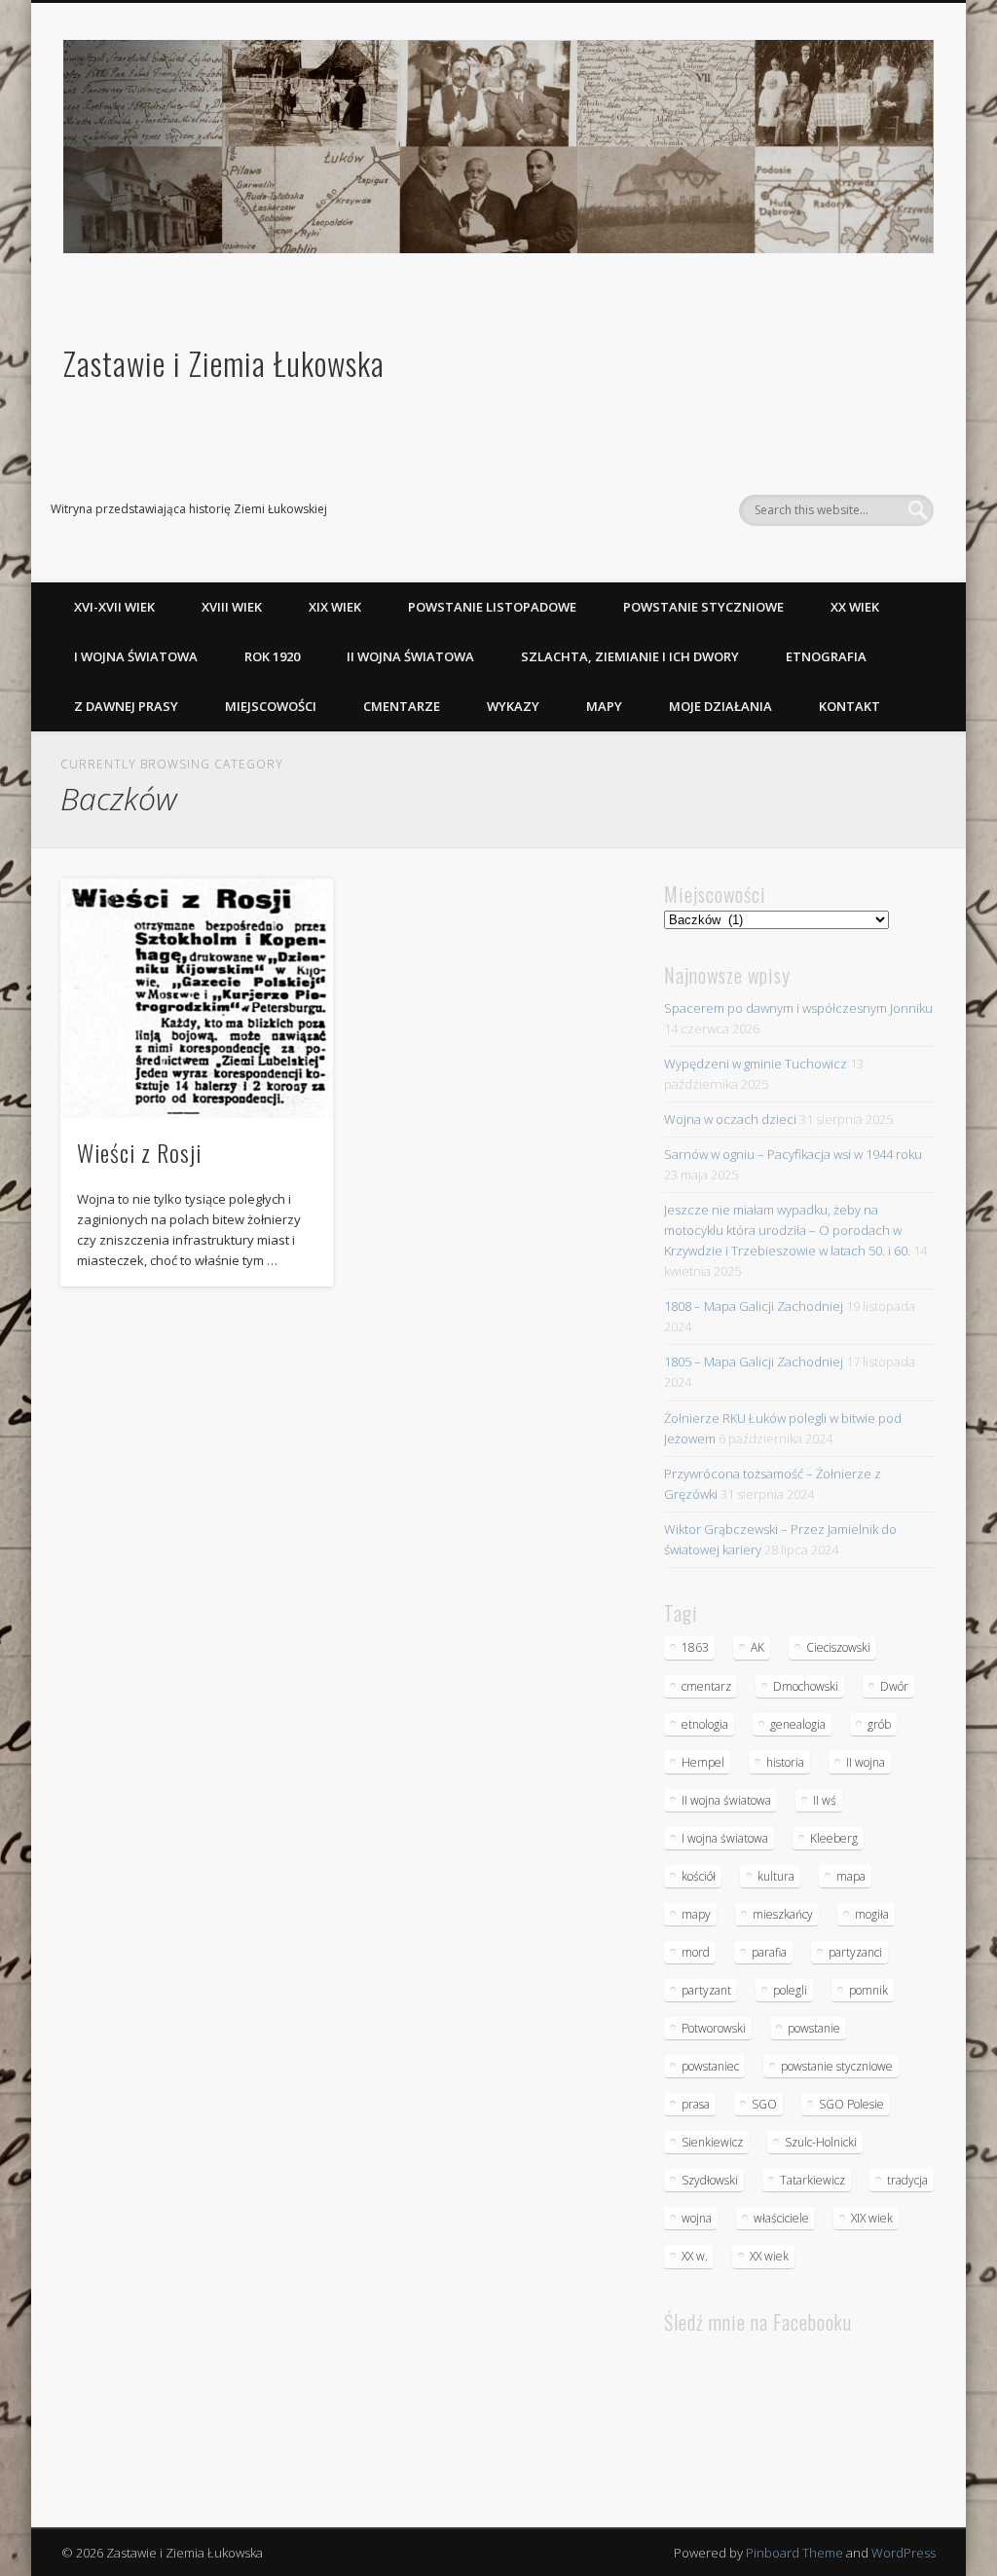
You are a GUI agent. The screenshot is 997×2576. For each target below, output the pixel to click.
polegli (790, 1990)
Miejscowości (271, 706)
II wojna (866, 1762)
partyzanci (855, 1952)
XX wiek (855, 607)
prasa (696, 2104)
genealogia (798, 1724)
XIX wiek (335, 607)
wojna (697, 2218)
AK (757, 1647)
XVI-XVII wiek (114, 607)
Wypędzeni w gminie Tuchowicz (756, 1064)
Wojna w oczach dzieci (730, 1119)
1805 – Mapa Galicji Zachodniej (754, 1362)
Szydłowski (710, 2180)
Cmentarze (402, 706)
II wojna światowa (410, 656)
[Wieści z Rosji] (196, 998)
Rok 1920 (272, 656)
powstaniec (710, 2066)
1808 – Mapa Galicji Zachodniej (754, 1306)
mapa (851, 1876)
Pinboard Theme (794, 2553)
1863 (695, 1647)
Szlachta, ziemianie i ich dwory (630, 656)
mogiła (872, 1914)
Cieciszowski (838, 1647)
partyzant (706, 1990)
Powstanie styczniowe (703, 607)
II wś (825, 1800)
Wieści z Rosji (139, 1152)
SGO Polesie (851, 2104)
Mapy (604, 706)
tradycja (907, 2180)
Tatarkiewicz (812, 2180)
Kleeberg (834, 1838)
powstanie (814, 2028)
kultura (776, 1876)
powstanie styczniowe (837, 2066)
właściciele (781, 2218)
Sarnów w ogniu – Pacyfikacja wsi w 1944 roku (793, 1154)
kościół (699, 1876)
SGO (764, 2104)
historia (785, 1762)
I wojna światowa (136, 656)
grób (879, 1724)
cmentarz (706, 1686)
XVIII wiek (232, 607)
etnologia (705, 1724)
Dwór (894, 1686)
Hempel (703, 1762)
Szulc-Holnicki (821, 2142)
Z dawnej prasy (126, 706)
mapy (696, 1914)
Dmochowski (806, 1686)
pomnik (868, 1990)
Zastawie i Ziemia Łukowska (224, 363)
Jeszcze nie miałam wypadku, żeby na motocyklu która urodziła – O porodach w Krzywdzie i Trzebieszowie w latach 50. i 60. (787, 1230)
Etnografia (826, 656)
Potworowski (714, 2028)
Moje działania (720, 706)
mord (696, 1952)
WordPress (904, 2553)
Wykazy (513, 706)
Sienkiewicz (712, 2142)
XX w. (695, 2256)
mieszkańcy (783, 1914)
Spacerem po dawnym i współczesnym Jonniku (798, 1008)
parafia (769, 1952)
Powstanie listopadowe (492, 607)
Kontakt (849, 706)
